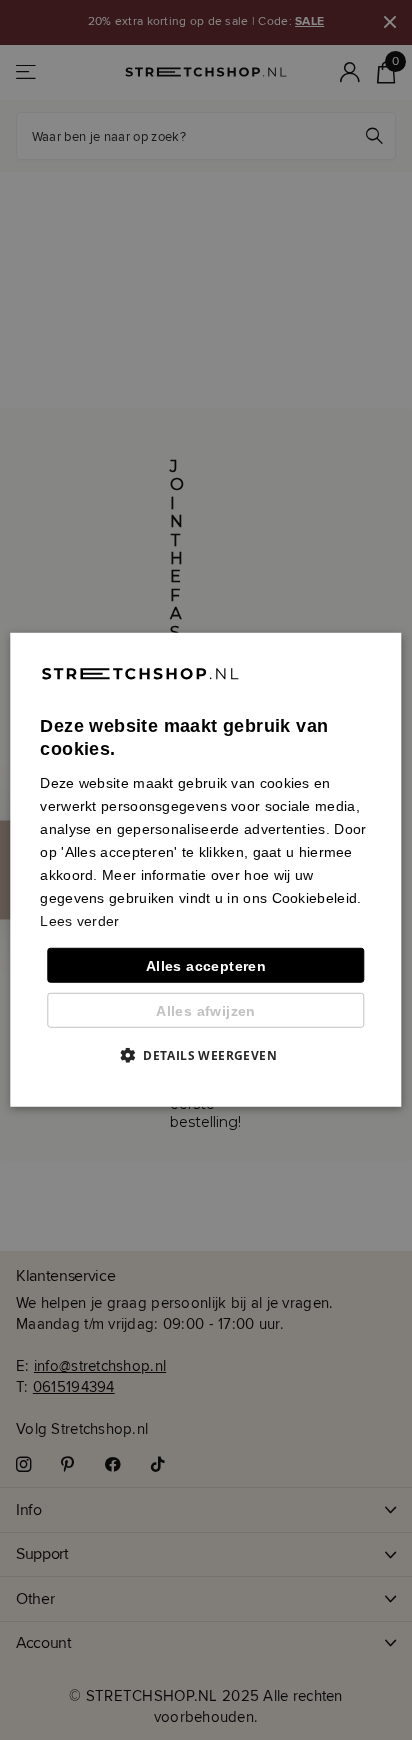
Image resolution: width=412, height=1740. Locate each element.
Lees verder (79, 921)
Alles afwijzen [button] (206, 1011)
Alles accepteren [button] (206, 965)
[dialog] (205, 870)
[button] (206, 1055)
